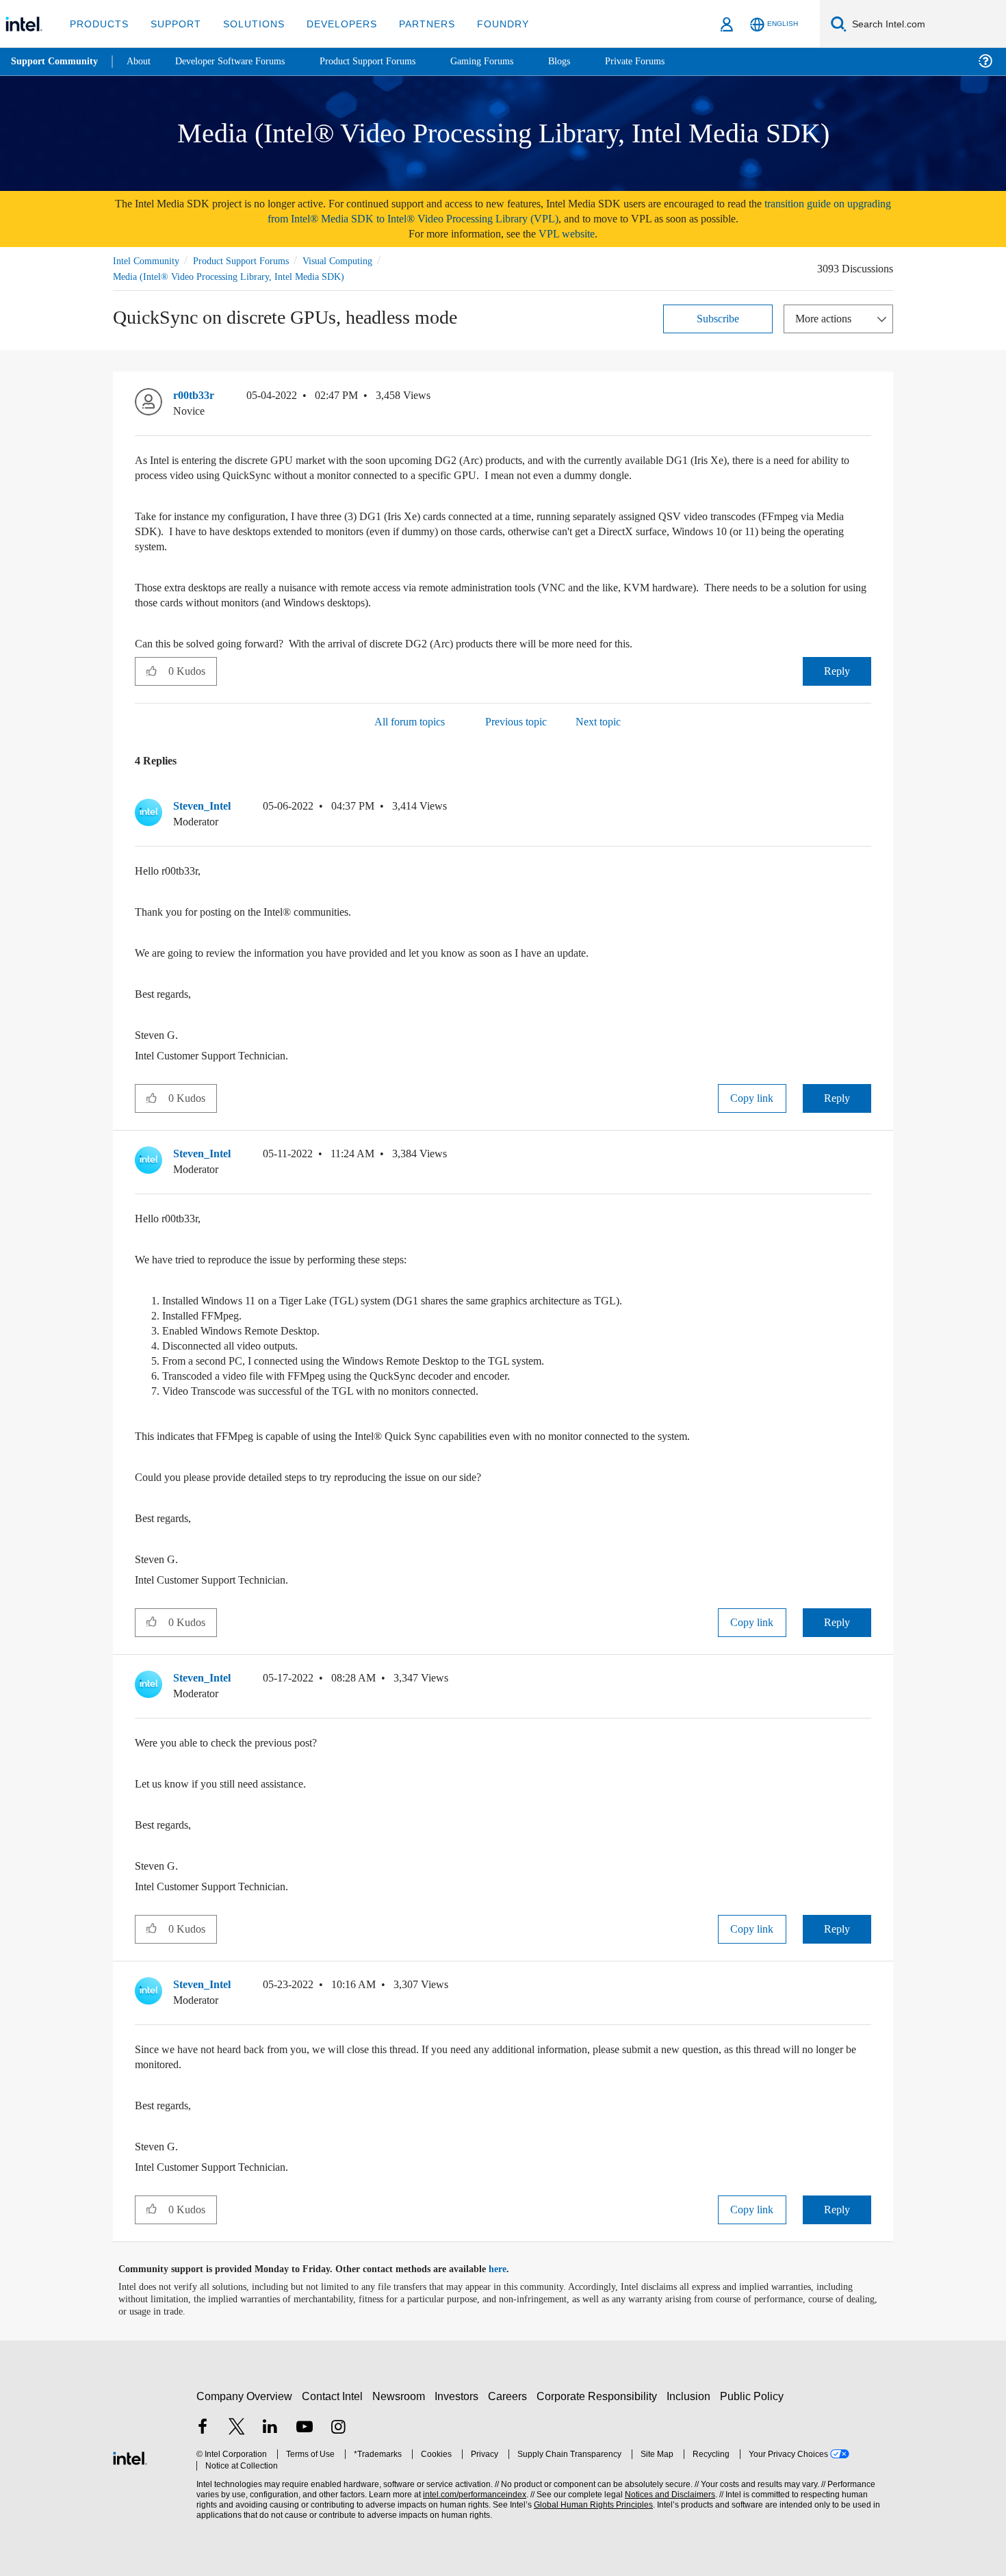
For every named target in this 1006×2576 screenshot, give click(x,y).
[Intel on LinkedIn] (270, 2428)
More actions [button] (827, 318)
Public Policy (754, 2396)
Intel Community (149, 260)
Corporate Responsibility (599, 2396)
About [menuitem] (142, 61)
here (510, 2269)
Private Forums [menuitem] (665, 61)
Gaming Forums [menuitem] (507, 61)
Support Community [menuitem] (56, 62)
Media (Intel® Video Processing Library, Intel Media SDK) (232, 276)
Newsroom (401, 2396)
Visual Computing (357, 260)
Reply (837, 670)
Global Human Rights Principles (589, 2504)
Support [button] (172, 24)
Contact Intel (334, 2396)
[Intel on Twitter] (237, 2428)
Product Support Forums (252, 260)
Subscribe (718, 318)
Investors (460, 2396)
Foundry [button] (487, 24)
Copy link (752, 1097)
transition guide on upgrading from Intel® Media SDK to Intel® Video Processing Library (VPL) (547, 211)
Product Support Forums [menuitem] (387, 61)
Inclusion (692, 2396)
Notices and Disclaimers (665, 2494)
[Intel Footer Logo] (130, 2456)
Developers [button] (332, 24)
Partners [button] (413, 24)
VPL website (576, 234)
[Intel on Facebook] (203, 2428)
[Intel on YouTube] (305, 2428)
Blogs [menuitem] (586, 61)
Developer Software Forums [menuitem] (240, 61)
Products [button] (98, 24)
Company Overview (245, 2396)
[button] (866, 398)
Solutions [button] (247, 24)
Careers (510, 2396)
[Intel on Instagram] (338, 2428)
